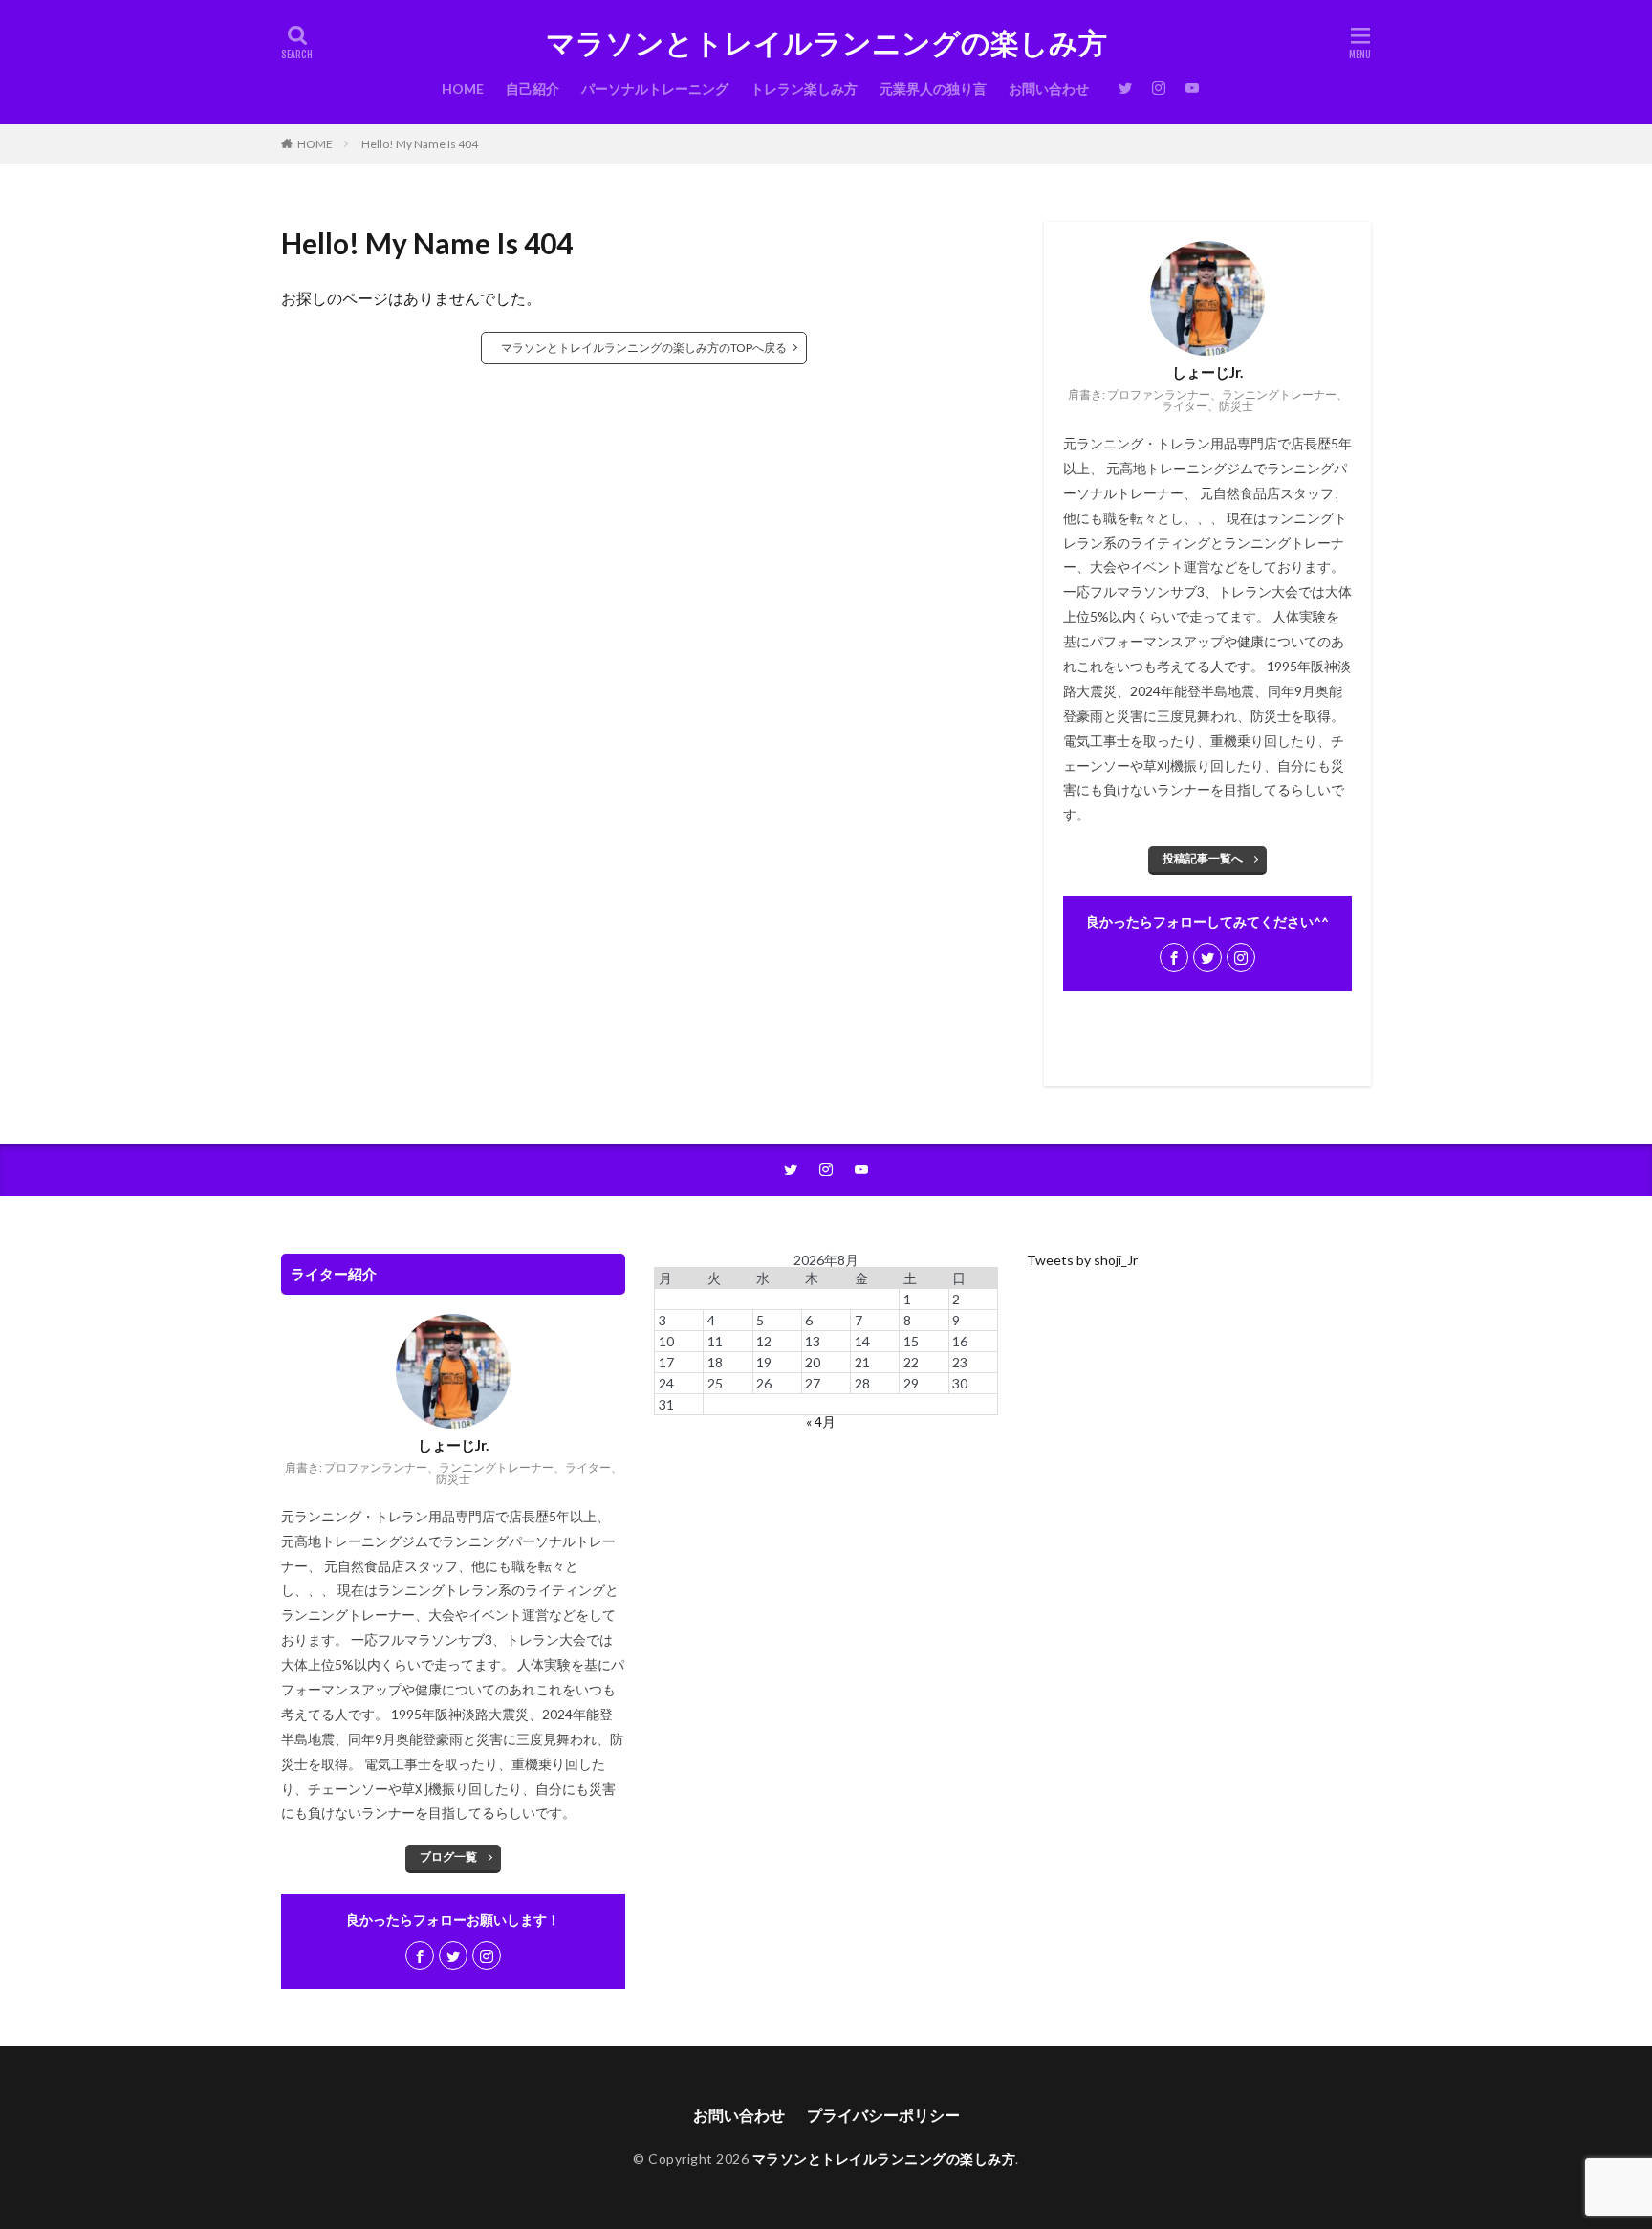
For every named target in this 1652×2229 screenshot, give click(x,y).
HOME (463, 88)
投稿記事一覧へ (1203, 858)
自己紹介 (533, 88)
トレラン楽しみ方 (804, 88)
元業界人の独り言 (933, 88)
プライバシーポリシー (883, 2115)
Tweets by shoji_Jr (1082, 1260)
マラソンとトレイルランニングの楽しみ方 (826, 43)
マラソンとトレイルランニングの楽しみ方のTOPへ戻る (644, 348)
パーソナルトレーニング (655, 88)
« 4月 (821, 1421)
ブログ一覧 (448, 1857)
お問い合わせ (1049, 88)
